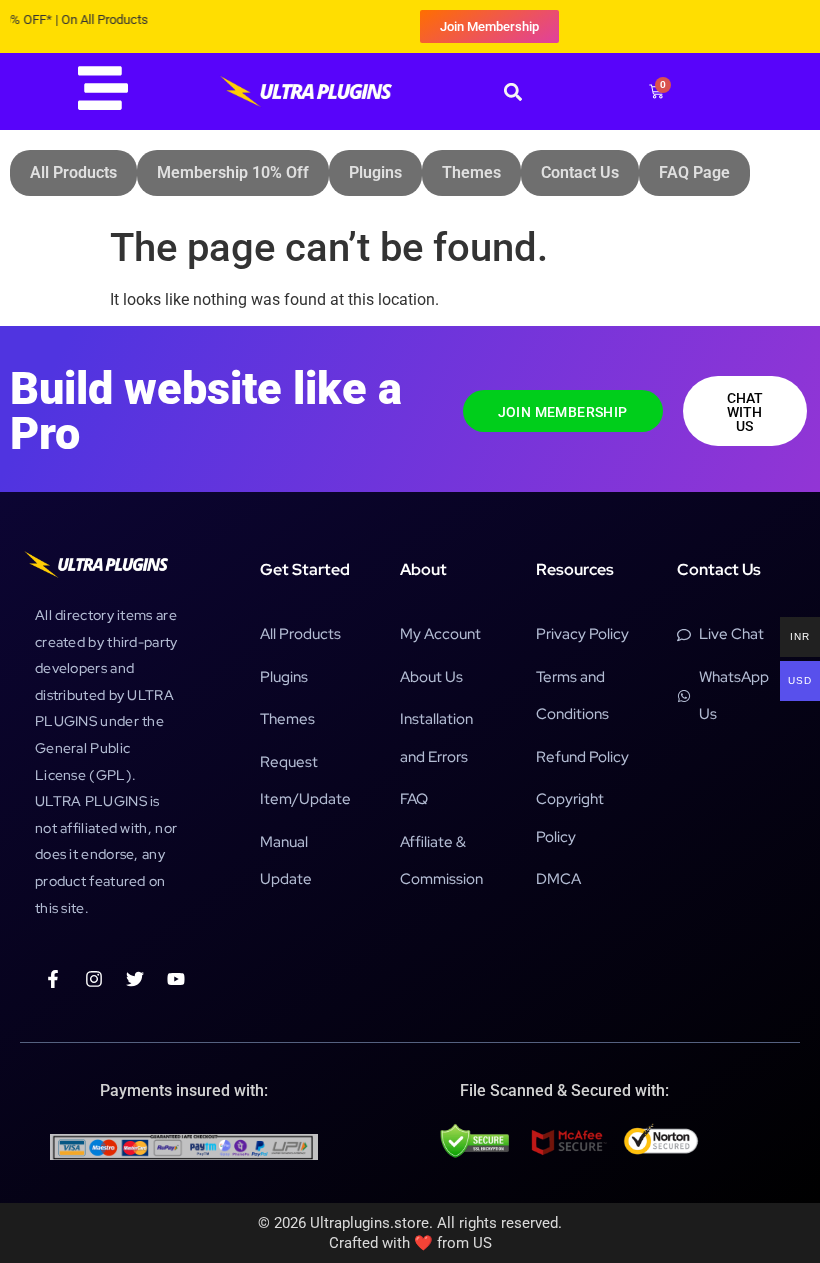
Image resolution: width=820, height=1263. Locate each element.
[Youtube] (176, 979)
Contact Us (580, 172)
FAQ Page (694, 172)
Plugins (375, 172)
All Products (73, 172)
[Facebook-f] (53, 979)
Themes (471, 172)
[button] (512, 91)
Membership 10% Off (233, 172)
